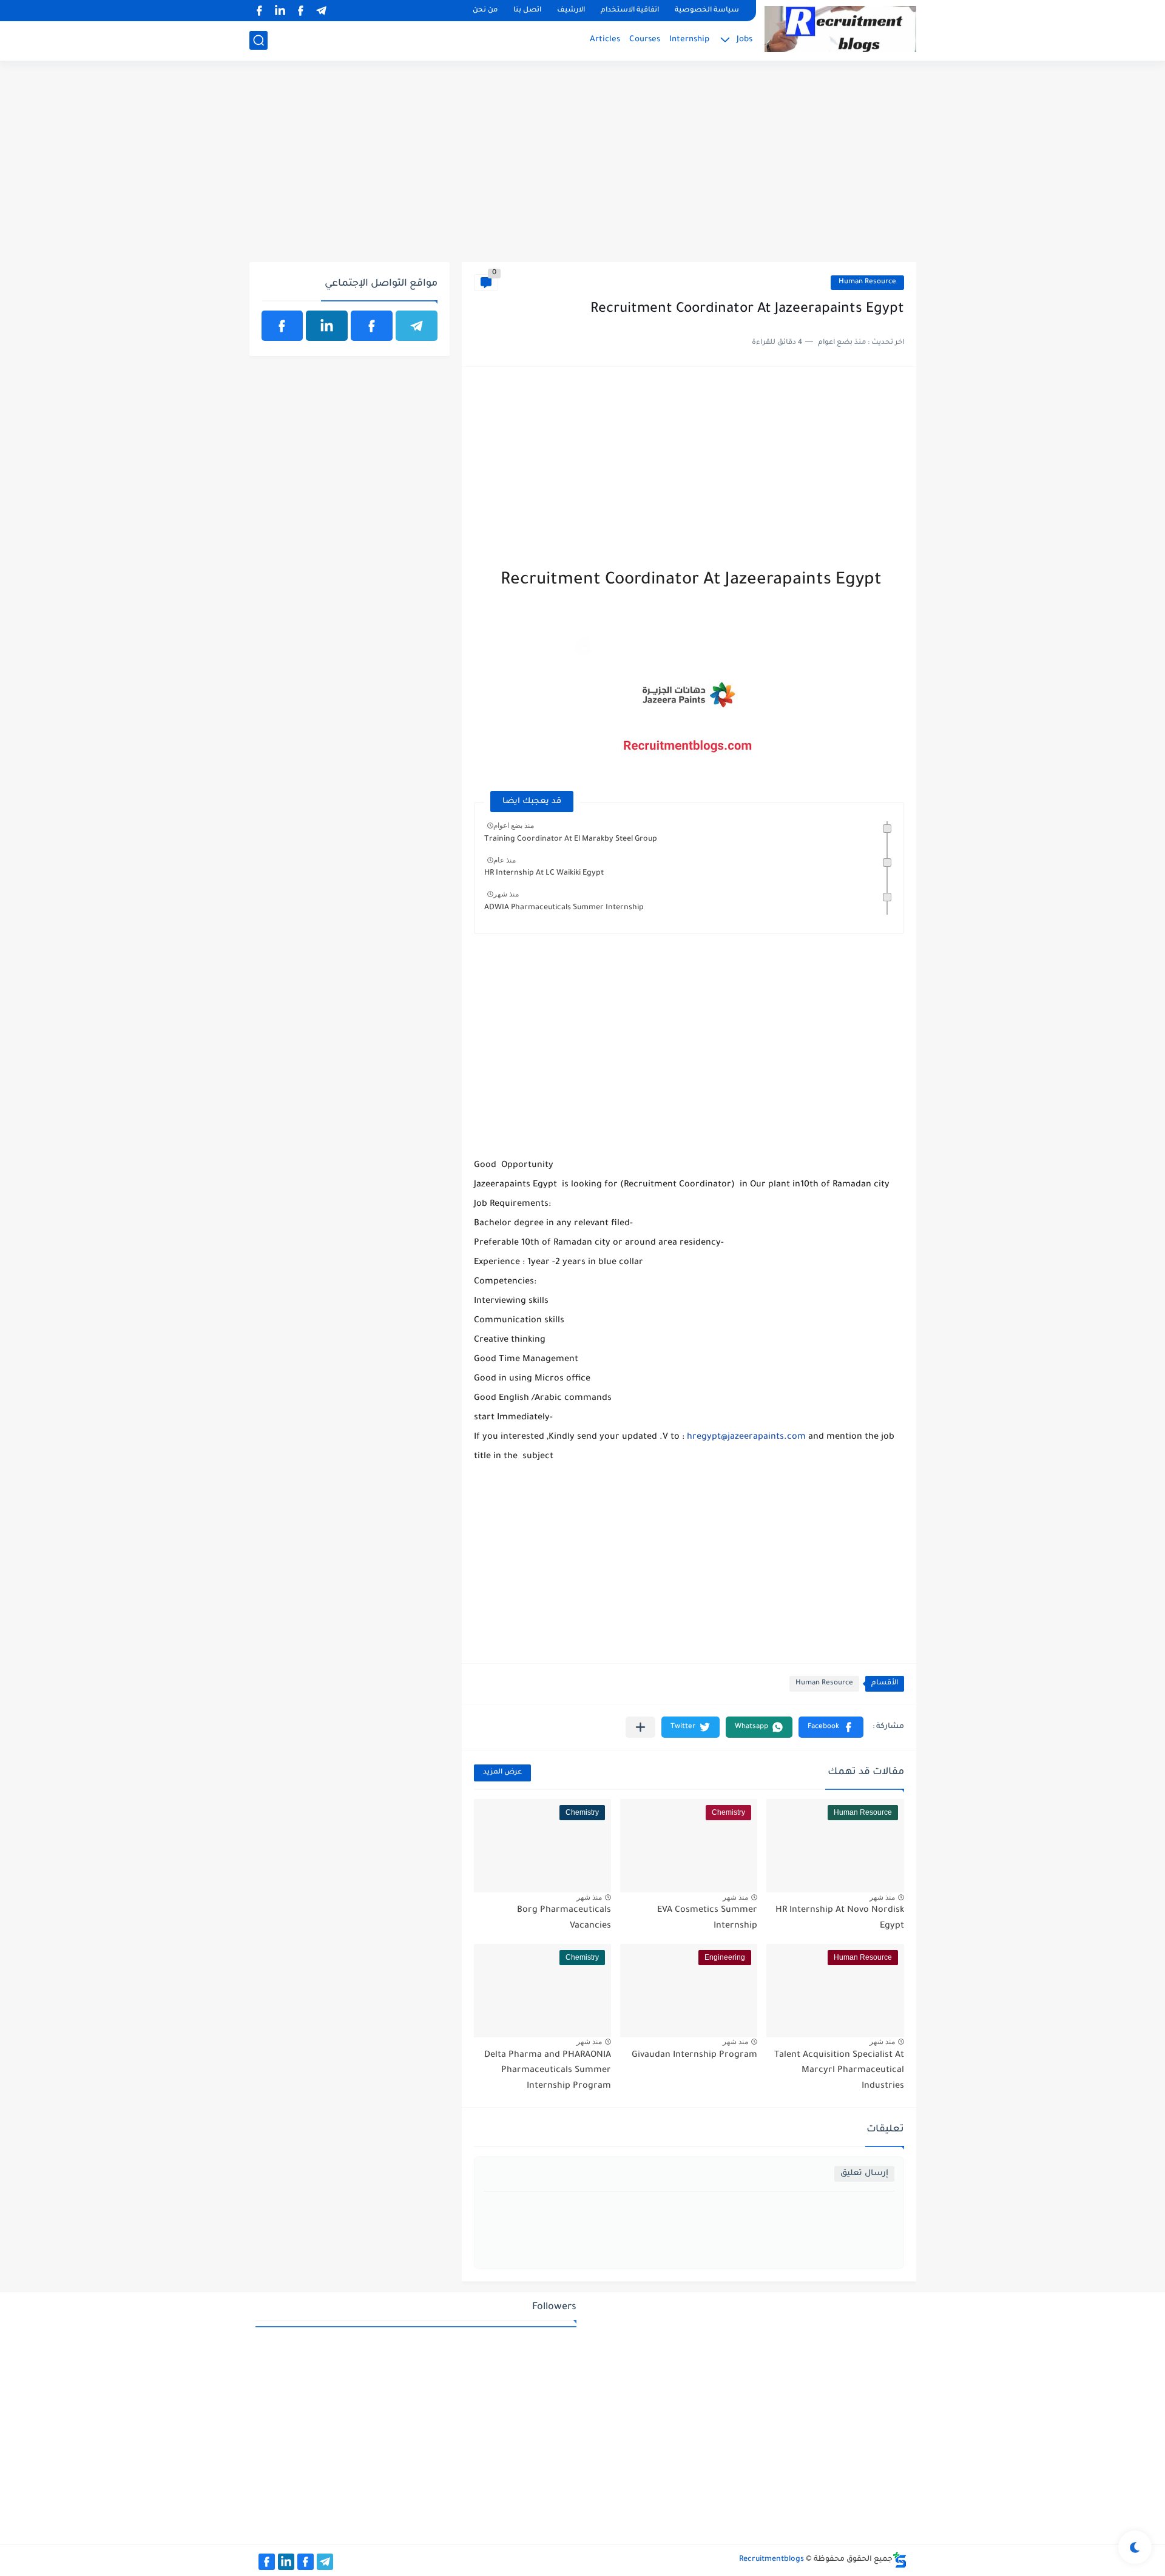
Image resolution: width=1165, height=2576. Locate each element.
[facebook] (301, 11)
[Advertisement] (583, 168)
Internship (689, 40)
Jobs (745, 40)
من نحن (485, 11)
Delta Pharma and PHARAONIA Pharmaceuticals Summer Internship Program (548, 2071)
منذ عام (505, 860)
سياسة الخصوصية (707, 11)
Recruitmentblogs (772, 2560)
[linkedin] (280, 11)
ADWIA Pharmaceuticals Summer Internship (564, 908)
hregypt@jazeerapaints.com (746, 1438)
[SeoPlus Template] (900, 2560)
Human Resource (867, 282)
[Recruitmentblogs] (840, 29)
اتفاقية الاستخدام (630, 11)
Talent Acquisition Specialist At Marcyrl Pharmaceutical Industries (839, 2071)
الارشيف (571, 11)
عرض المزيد (502, 1773)
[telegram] (322, 11)
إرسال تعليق (864, 2174)
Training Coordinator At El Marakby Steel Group (571, 839)
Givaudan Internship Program (694, 2056)
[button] (831, 1727)
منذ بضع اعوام (514, 826)
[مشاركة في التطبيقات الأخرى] (640, 1727)
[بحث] (258, 40)
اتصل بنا (527, 11)
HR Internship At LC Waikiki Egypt (544, 873)
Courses (645, 40)
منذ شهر (506, 894)
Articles (605, 40)
